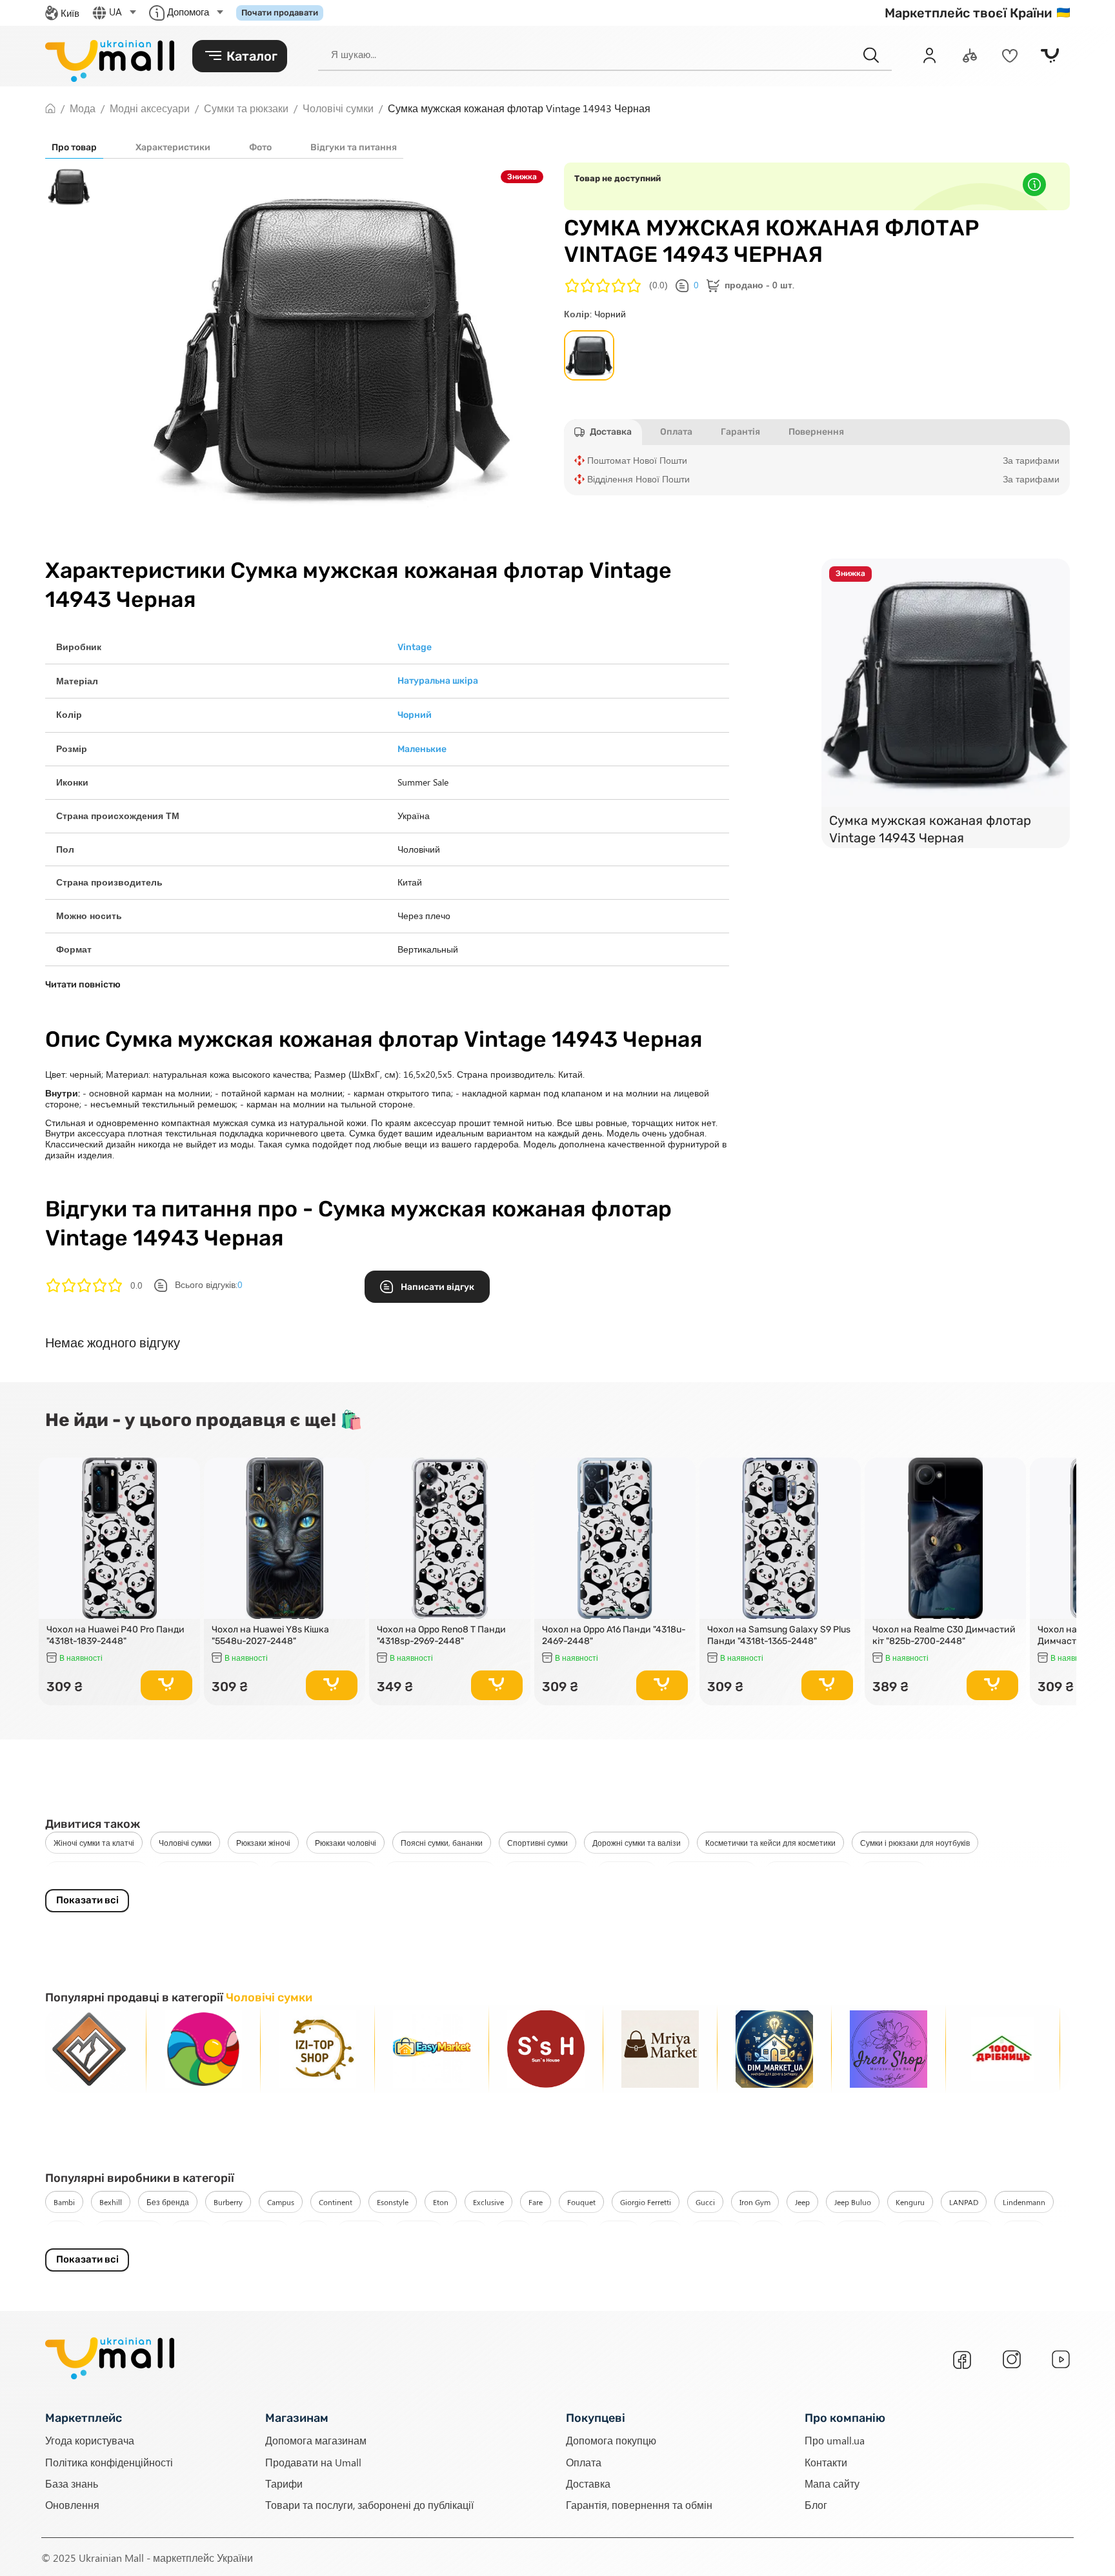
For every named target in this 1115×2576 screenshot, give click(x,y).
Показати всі (87, 1900)
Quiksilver (565, 2232)
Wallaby (1023, 2232)
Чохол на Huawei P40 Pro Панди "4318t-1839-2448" (116, 1636)
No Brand (361, 2232)
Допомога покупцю (611, 2440)
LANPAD (964, 2202)
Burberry (228, 2202)
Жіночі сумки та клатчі (94, 1843)
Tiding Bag (861, 2232)
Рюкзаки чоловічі (346, 1843)
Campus (281, 2202)
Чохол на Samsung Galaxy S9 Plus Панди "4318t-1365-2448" (779, 1636)
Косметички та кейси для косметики (770, 1843)
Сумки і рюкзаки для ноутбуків (915, 1843)
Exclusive (488, 2202)
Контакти (826, 2462)
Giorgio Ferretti (646, 2202)
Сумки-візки (627, 1872)
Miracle (191, 2232)
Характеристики (173, 147)
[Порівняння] (970, 55)
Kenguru (910, 2202)
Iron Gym (755, 2202)
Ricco (665, 2232)
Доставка (588, 2483)
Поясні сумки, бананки (442, 1843)
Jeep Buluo (853, 2202)
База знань (72, 2483)
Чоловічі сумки (185, 1843)
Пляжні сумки (894, 1872)
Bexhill (111, 2202)
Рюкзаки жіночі (263, 1843)
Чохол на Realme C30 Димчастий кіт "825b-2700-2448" (944, 1636)
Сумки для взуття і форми (440, 1872)
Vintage (972, 2232)
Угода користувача (90, 2440)
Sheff (768, 2232)
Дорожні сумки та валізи (637, 1843)
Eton (441, 2202)
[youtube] (1061, 2359)
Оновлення (72, 2504)
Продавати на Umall (313, 2462)
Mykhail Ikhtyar (255, 2232)
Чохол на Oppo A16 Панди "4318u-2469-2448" (614, 1636)
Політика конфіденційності (109, 2462)
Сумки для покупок (547, 1872)
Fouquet (581, 2202)
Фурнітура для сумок (711, 1872)
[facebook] (962, 2360)
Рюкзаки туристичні (809, 1872)
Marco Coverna (128, 2232)
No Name (418, 2232)
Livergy (66, 2232)
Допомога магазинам (316, 2440)
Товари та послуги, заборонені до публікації (369, 2504)
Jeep (802, 2202)
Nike (313, 2232)
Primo (513, 2232)
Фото (260, 147)
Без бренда (168, 2202)
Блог (816, 2504)
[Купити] (166, 1685)
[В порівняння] (185, 1491)
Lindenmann (1024, 2202)
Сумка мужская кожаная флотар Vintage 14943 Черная (930, 829)
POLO (469, 2232)
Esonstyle (393, 2202)
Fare (536, 2202)
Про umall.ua (835, 2440)
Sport (810, 2232)
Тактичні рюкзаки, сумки (97, 1872)
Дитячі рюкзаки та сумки (209, 1872)
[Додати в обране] (185, 1473)
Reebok (618, 2232)
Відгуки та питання (354, 147)
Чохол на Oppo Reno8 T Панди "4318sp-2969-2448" (441, 1636)
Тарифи (284, 2483)
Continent (336, 2202)
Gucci (705, 2202)
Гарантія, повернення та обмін (639, 2504)
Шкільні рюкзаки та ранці (323, 1872)
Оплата (584, 2462)
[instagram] (1012, 2359)
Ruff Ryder (717, 2232)
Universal (919, 2232)
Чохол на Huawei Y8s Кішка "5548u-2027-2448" (270, 1636)
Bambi (64, 2202)
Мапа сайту (832, 2483)
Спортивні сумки (537, 1843)
